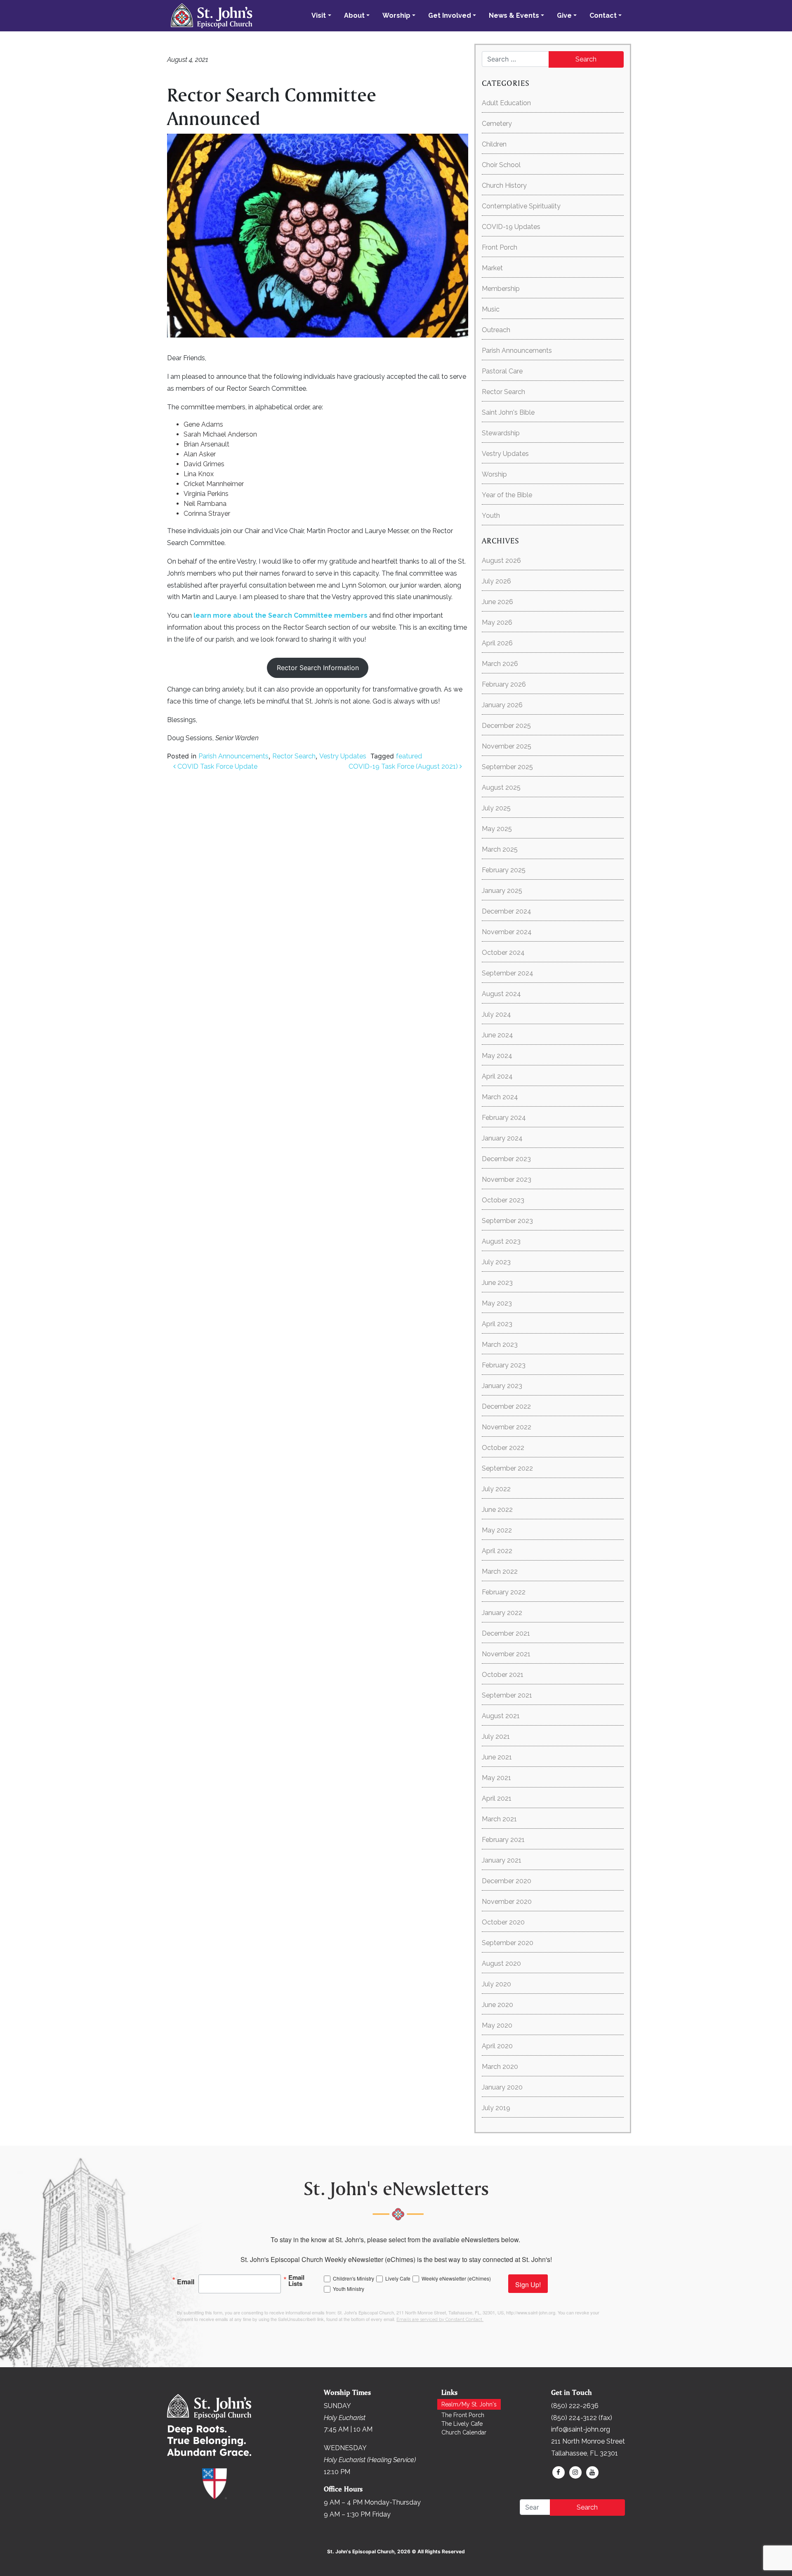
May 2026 (497, 622)
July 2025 (496, 808)
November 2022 (507, 1427)
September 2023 (507, 1221)
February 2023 (504, 1365)
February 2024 (504, 1118)
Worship (396, 15)
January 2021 (502, 1860)
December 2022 (506, 1406)
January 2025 (502, 891)
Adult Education (506, 103)
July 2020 (496, 1984)
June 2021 (497, 1757)
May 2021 (496, 1778)
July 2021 (496, 1737)
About (354, 15)
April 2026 (497, 643)
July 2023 (496, 1262)
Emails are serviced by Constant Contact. (440, 2320)
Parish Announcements (233, 756)
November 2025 (507, 746)
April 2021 (497, 1798)
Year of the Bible (507, 495)
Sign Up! (528, 2284)
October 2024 (503, 953)
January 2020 (502, 2087)
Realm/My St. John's (469, 2404)
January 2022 (502, 1613)
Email (186, 2281)
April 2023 (497, 1324)
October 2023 (503, 1200)
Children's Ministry (354, 2278)
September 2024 (508, 973)
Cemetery (497, 124)
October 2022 (503, 1448)
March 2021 (499, 1819)
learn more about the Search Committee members (280, 615)
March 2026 (500, 664)
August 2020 (501, 1963)
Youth (491, 516)
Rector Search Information (318, 668)
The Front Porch (463, 2415)
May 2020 (497, 2025)
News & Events (514, 15)
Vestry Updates (343, 756)
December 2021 (506, 1633)
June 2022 (497, 1510)
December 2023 (506, 1159)
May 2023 (497, 1303)
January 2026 (502, 705)
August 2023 (501, 1241)
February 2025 (504, 870)
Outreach (496, 330)
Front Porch (500, 247)
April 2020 (497, 2046)
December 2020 (507, 1881)
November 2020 (507, 1902)
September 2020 (508, 1943)
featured (409, 756)
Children (494, 144)
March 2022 (500, 1571)
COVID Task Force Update (217, 766)
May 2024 (497, 1056)
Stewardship (501, 433)
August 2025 (501, 787)
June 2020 (497, 2005)
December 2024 (507, 911)
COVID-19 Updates (511, 227)
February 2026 (504, 684)
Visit (319, 15)
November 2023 (507, 1179)
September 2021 (507, 1695)
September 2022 (507, 1468)
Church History (504, 185)
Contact (603, 15)
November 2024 (507, 932)
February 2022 (504, 1592)
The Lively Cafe (462, 2424)
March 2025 (500, 849)
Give (564, 15)
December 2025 (506, 726)
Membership (501, 289)
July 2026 (496, 581)
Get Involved (450, 15)
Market (492, 268)
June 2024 (497, 1035)
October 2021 (503, 1675)
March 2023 (500, 1345)
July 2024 (496, 1014)
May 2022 (497, 1530)
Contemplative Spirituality (521, 206)
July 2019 (496, 2108)
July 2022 (496, 1489)
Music (491, 309)
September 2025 (507, 767)
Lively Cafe (398, 2278)
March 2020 (500, 2067)
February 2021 (503, 1840)
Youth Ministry (349, 2289)
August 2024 (501, 994)
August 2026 (501, 561)
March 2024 (500, 1097)
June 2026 (497, 602)
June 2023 (497, 1283)
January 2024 (502, 1138)
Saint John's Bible (508, 412)
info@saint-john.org (581, 2429)
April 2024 (497, 1076)
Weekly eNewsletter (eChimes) (456, 2278)
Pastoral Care (502, 371)
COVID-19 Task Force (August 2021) (404, 766)
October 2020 (503, 1922)
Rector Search (294, 756)
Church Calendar (464, 2432)
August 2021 (501, 1716)
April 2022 (497, 1551)
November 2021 (506, 1654)
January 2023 (502, 1386)
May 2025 (497, 829)
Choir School (501, 165)
